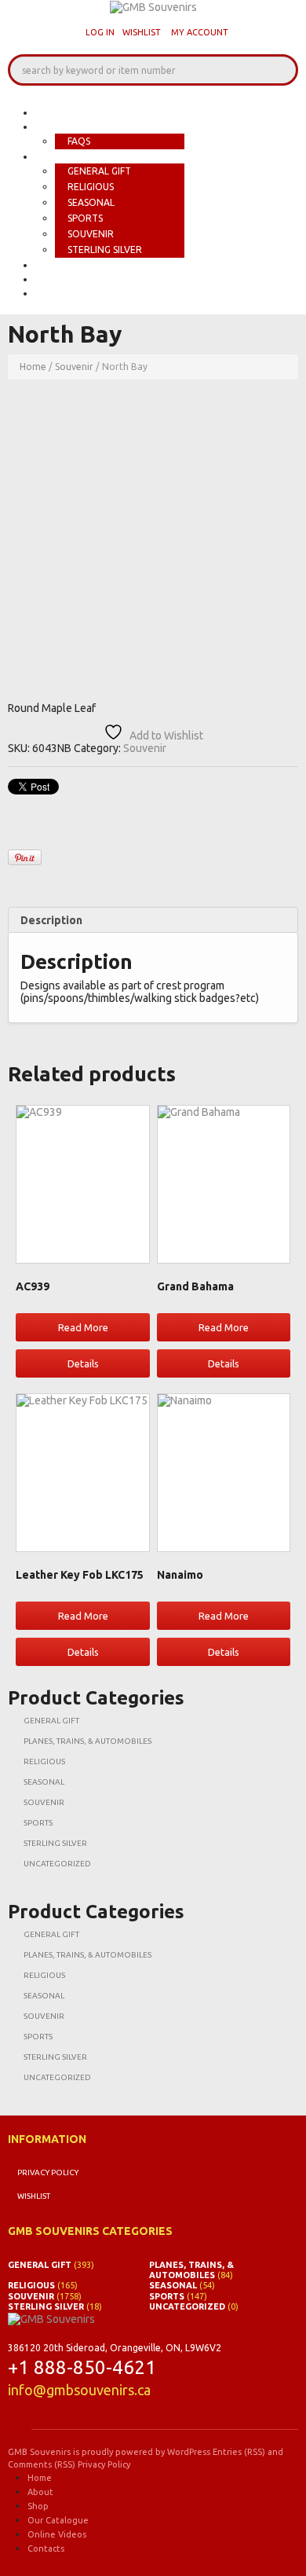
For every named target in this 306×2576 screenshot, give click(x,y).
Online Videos (78, 279)
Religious (91, 187)
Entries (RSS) (239, 2452)
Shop (51, 156)
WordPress (189, 2452)
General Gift (99, 171)
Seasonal (91, 202)
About (56, 127)
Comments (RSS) (42, 2464)
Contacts (66, 293)
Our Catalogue (82, 265)
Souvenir (91, 234)
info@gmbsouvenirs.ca (79, 2390)
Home (52, 112)
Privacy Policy (48, 2172)
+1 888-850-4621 (82, 2367)
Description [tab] (51, 920)
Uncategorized (57, 1864)
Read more (83, 1327)
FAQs (79, 141)
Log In (100, 32)
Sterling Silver (105, 250)
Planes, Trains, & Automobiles (87, 1741)
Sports (85, 218)
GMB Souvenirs (39, 2452)
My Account (200, 32)
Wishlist (142, 32)
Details (83, 1363)
